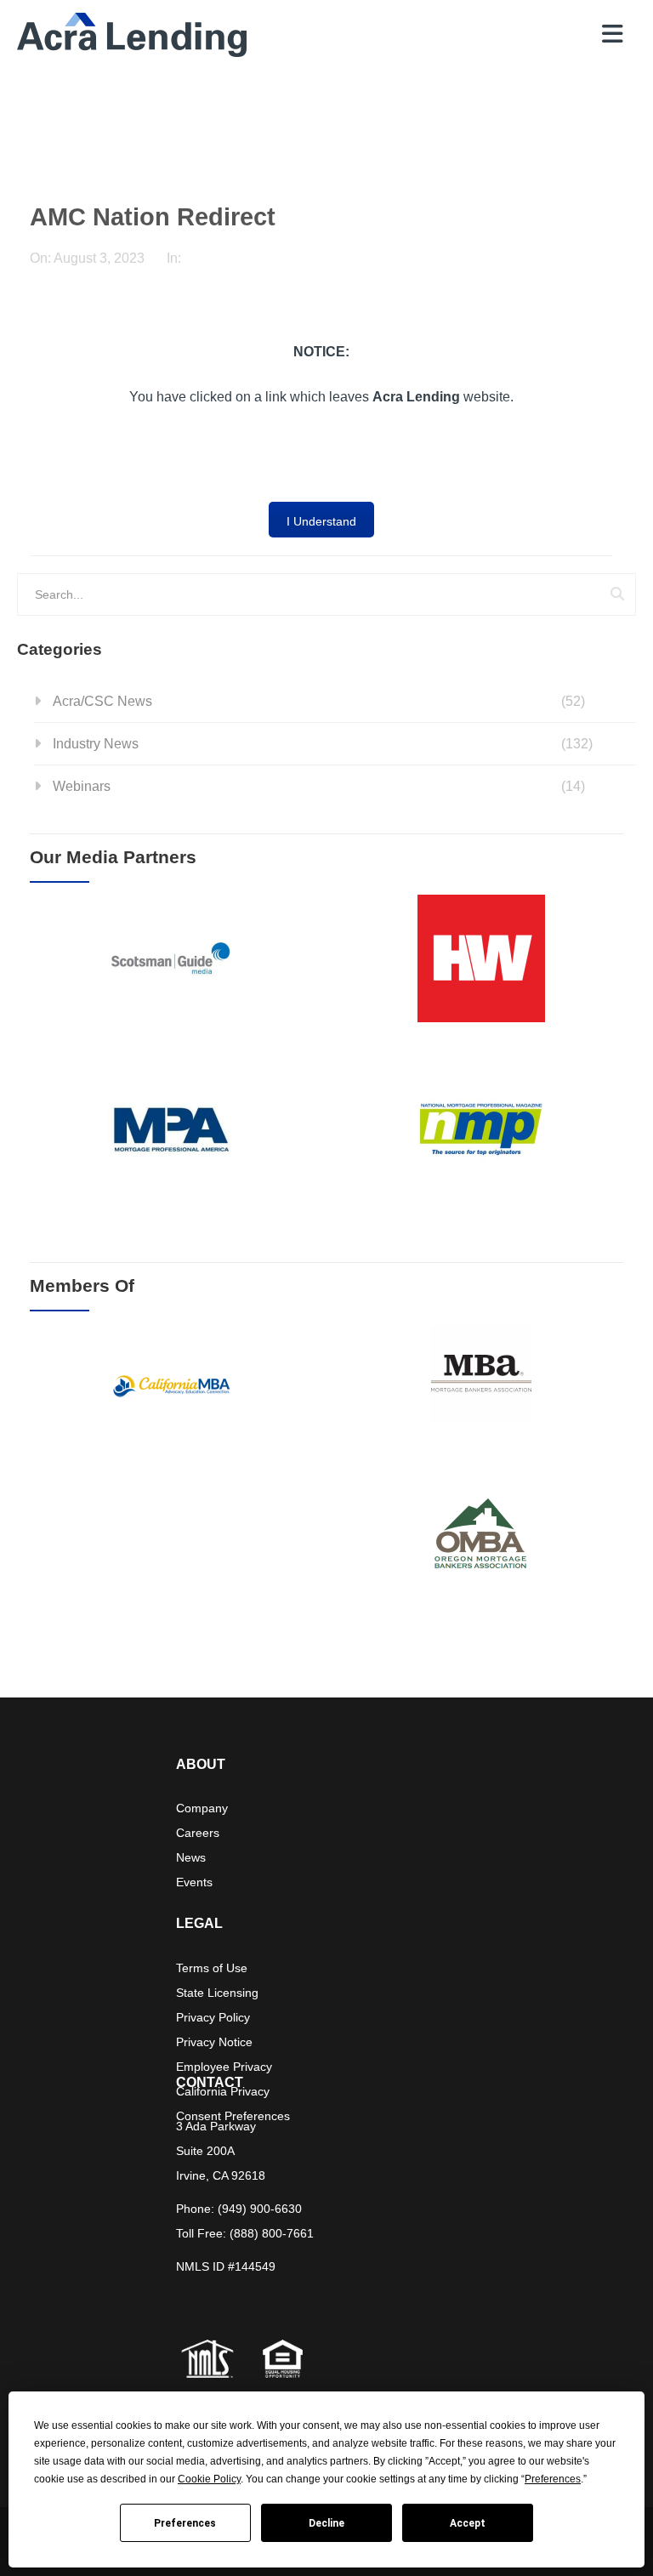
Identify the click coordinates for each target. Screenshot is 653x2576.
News (191, 1857)
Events (194, 1882)
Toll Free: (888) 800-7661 (245, 2233)
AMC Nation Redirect (153, 217)
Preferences (185, 2523)
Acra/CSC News (102, 701)
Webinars (82, 786)
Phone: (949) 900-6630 (239, 2209)
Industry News (96, 744)
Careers (198, 1833)
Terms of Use (212, 1968)
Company (202, 1808)
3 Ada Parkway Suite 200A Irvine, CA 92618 (221, 2151)
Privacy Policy (213, 2017)
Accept (468, 2523)
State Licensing (217, 1993)
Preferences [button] (553, 2479)
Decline (326, 2523)
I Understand (321, 521)
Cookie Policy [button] (209, 2479)
